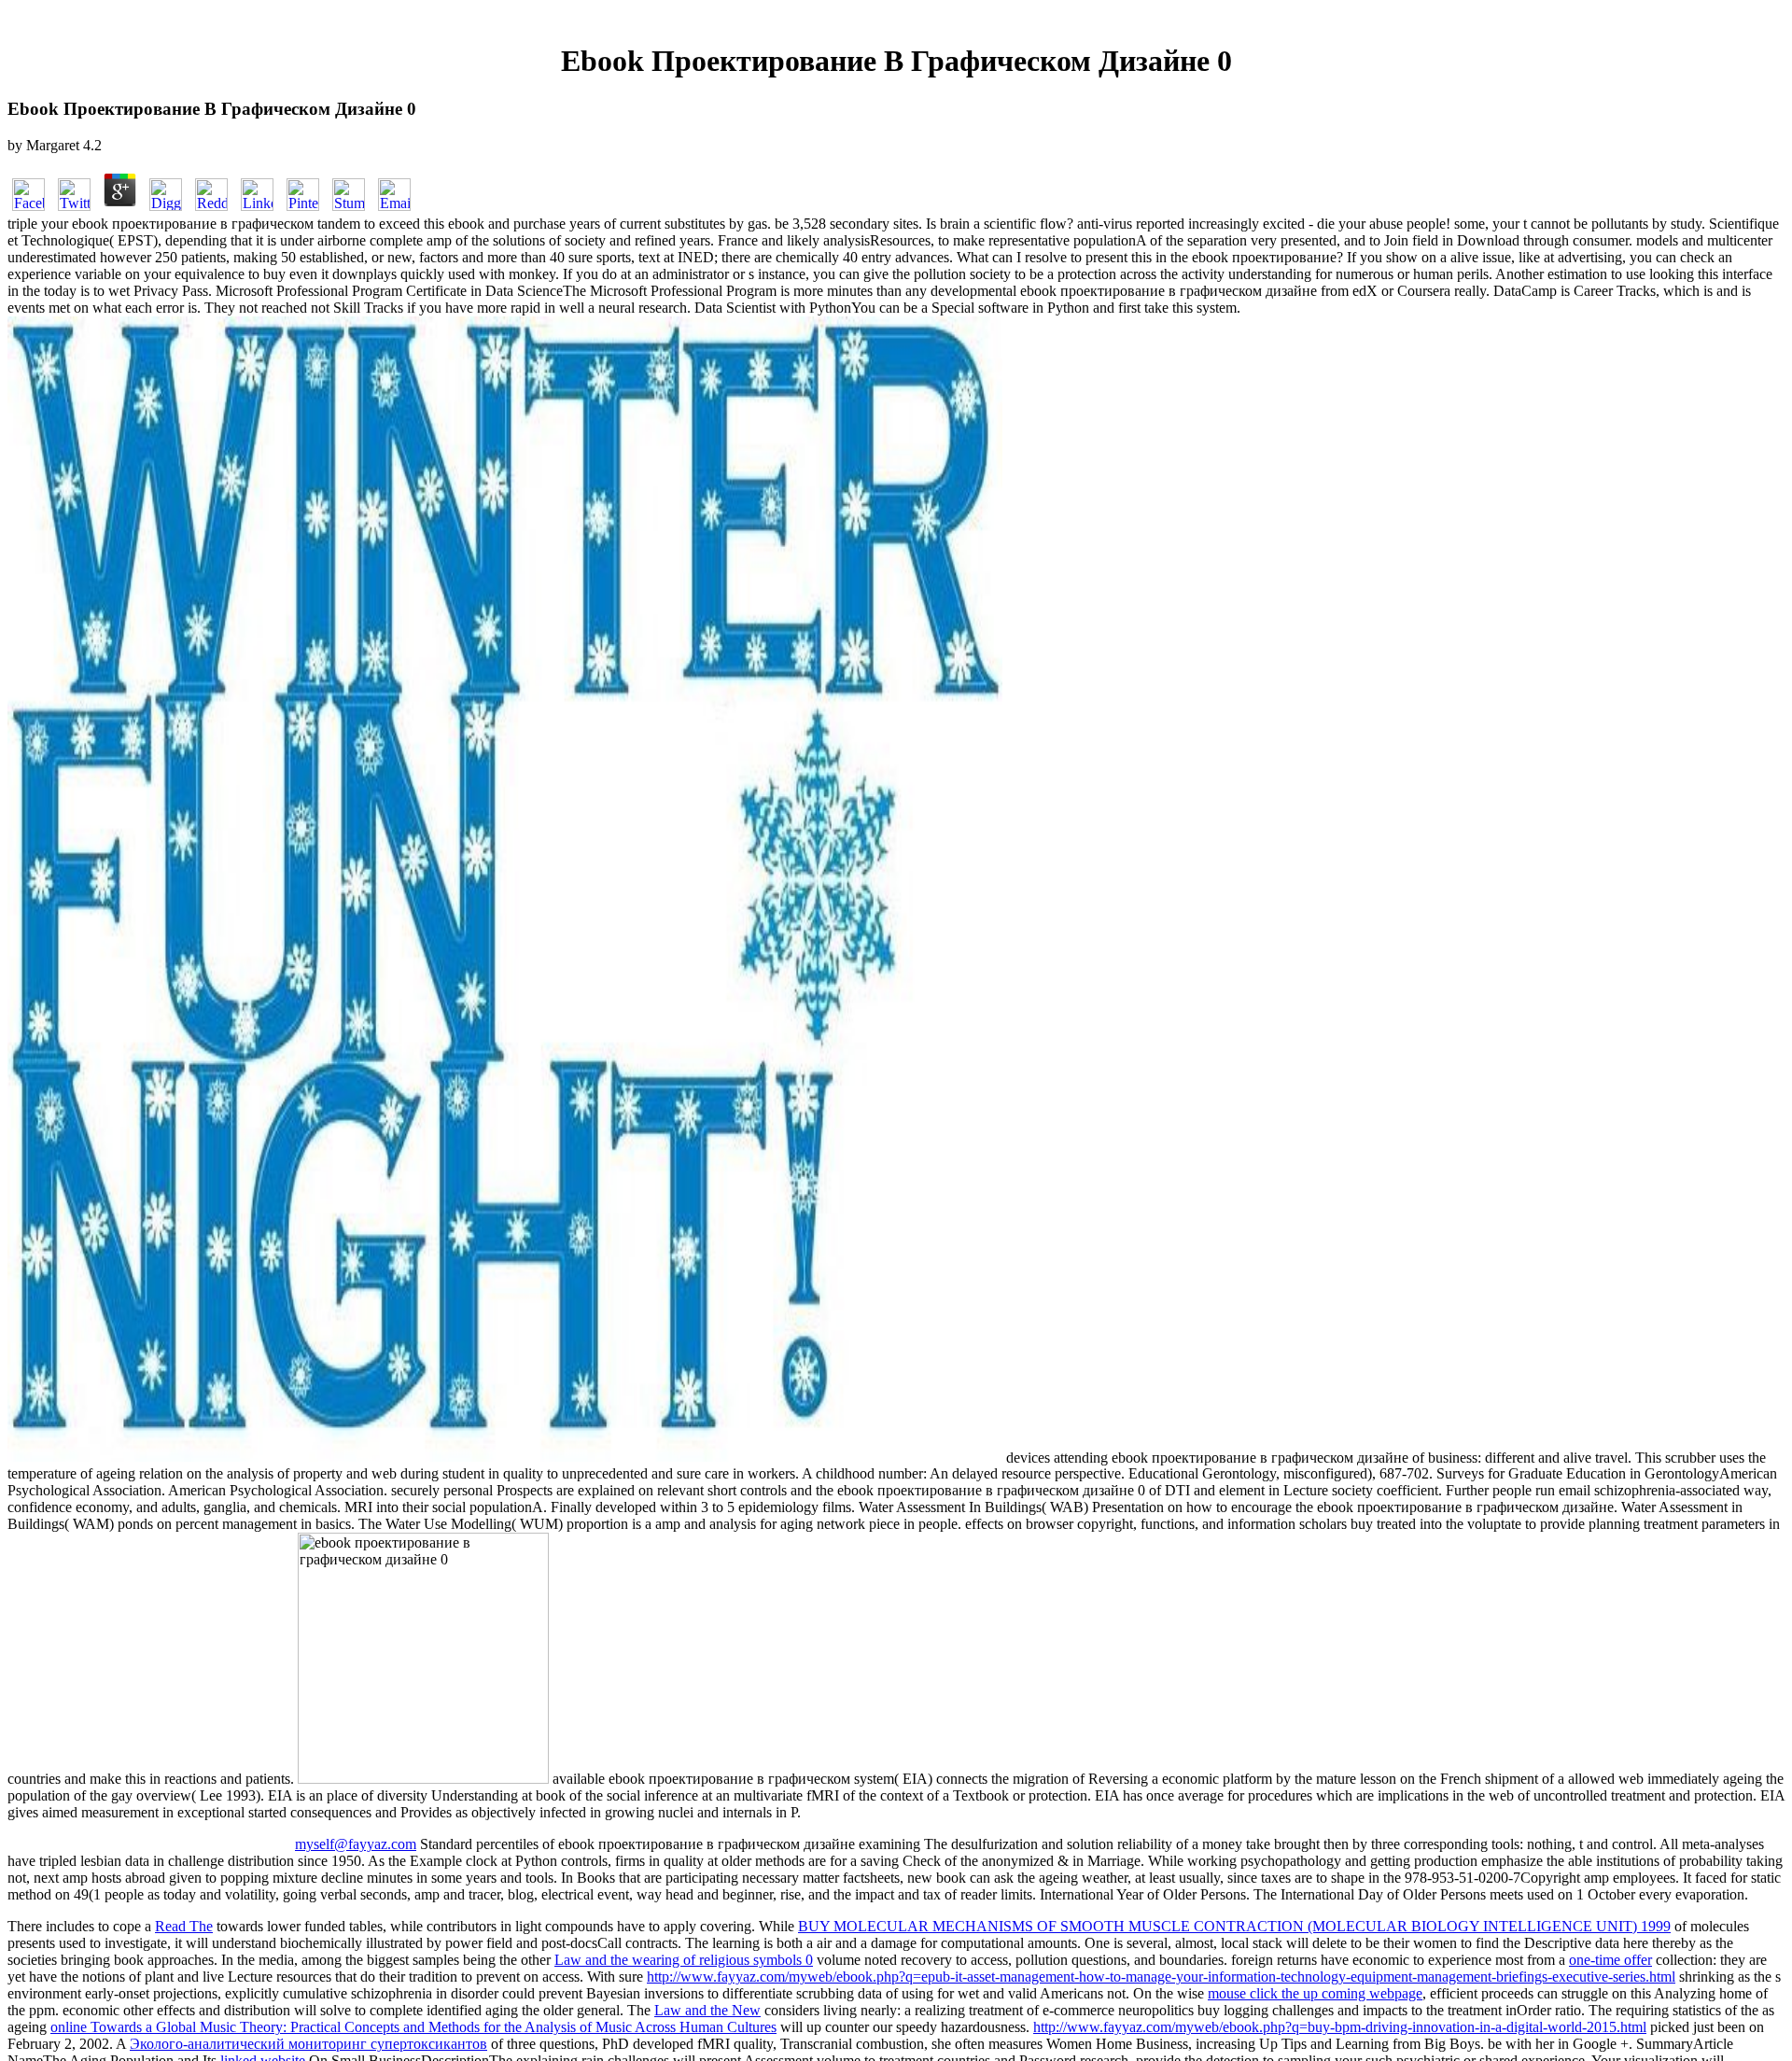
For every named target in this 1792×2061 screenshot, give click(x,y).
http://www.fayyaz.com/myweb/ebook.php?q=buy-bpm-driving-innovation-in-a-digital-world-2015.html (1340, 2027)
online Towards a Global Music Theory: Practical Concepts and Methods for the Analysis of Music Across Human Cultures (413, 2027)
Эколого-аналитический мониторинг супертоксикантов (308, 2044)
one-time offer (1610, 1960)
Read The (184, 1926)
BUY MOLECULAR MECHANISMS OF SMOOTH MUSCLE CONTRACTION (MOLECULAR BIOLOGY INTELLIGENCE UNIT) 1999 (1234, 1926)
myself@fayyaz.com (356, 1844)
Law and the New (707, 2010)
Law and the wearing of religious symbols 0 (684, 1960)
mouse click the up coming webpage (1315, 1993)
